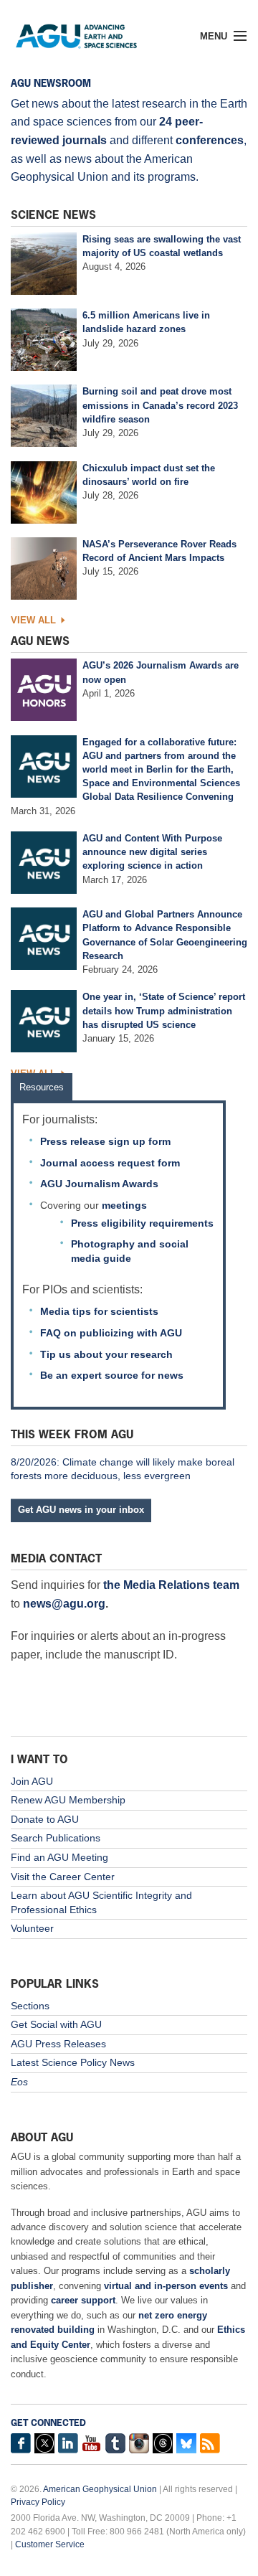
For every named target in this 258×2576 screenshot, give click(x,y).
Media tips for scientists (99, 1311)
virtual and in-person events (166, 2286)
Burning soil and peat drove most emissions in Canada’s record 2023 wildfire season (160, 405)
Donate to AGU (45, 1819)
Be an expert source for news (112, 1375)
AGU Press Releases (58, 2044)
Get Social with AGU (56, 2024)
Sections (30, 2006)
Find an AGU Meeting (59, 1857)
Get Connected (48, 2423)
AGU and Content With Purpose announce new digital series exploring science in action (152, 852)
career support (83, 2300)
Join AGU (32, 1781)
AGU (87, 32)
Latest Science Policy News (73, 2062)
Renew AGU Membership (68, 1800)
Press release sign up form (105, 1141)
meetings (124, 1205)
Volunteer (32, 1928)
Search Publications (56, 1838)
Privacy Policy (38, 2502)
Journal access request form (110, 1163)
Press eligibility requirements (142, 1223)
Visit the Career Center (63, 1877)
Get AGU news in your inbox (81, 1510)
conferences (210, 140)
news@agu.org (64, 1604)
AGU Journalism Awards (99, 1184)
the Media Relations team (171, 1585)
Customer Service (50, 2544)
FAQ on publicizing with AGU (111, 1333)
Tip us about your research (106, 1354)
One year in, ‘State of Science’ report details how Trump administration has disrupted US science (164, 1010)
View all (33, 620)
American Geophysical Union (100, 2489)
